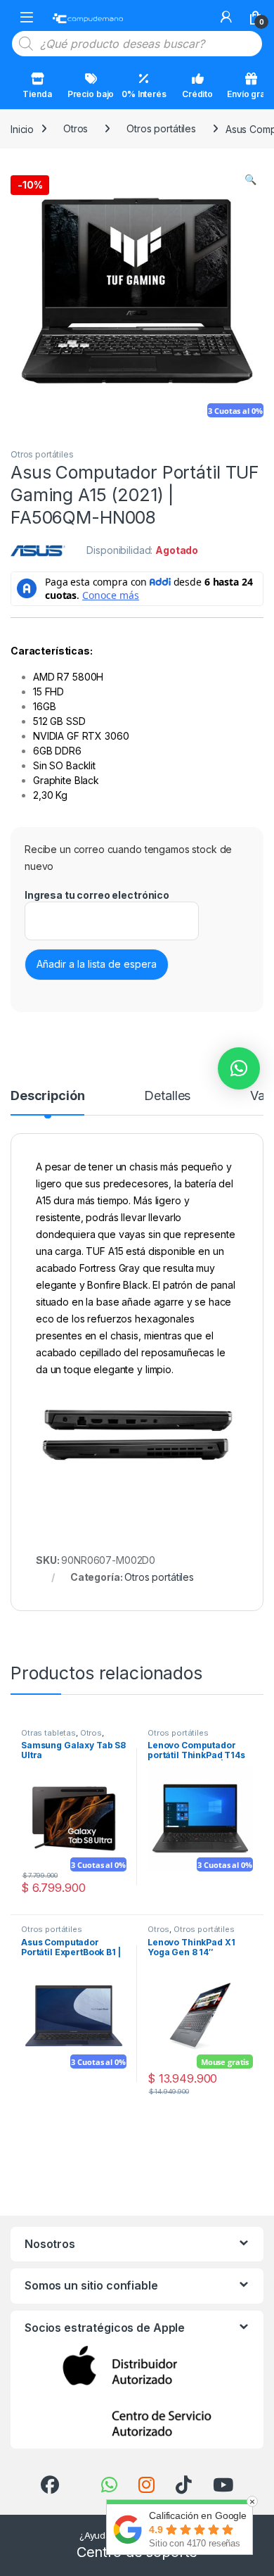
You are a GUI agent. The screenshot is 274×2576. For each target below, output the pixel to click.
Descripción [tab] (47, 1096)
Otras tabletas (48, 1733)
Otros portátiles (161, 128)
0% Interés (144, 94)
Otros (76, 128)
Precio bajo (91, 94)
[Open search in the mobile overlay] (137, 44)
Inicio (22, 128)
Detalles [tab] (167, 1096)
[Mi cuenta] (226, 17)
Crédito (197, 94)
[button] (250, 179)
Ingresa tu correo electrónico (97, 895)
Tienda (37, 94)
